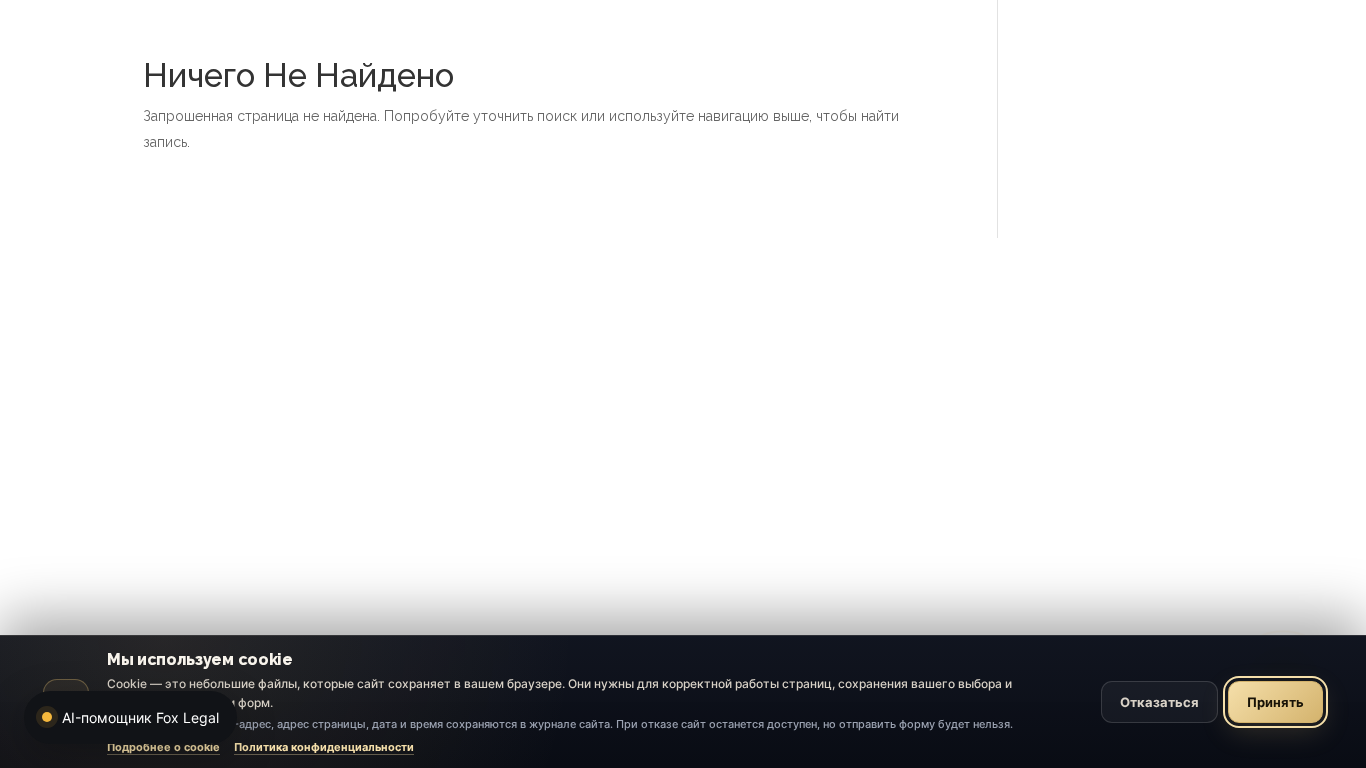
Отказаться (1159, 702)
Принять (1275, 702)
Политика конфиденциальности (324, 747)
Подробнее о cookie (163, 747)
